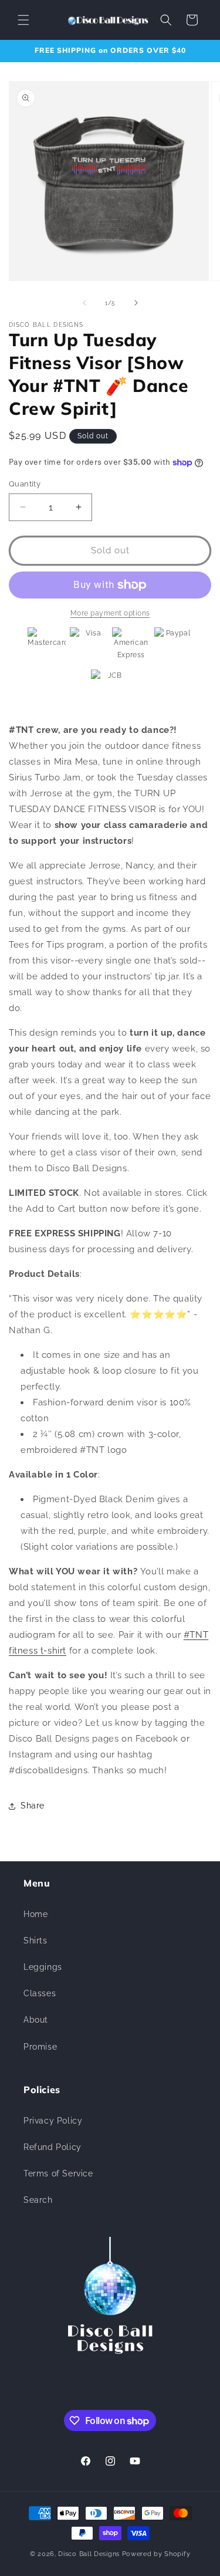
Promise (40, 2047)
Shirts (35, 1941)
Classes (40, 1993)
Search (38, 2200)
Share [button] (33, 1806)
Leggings (43, 1967)
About (36, 2020)
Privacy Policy (53, 2121)
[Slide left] (84, 303)
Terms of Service (58, 2173)
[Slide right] (136, 303)
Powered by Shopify (156, 2554)
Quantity (25, 484)
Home (35, 1914)
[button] (23, 20)
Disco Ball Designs (89, 2554)
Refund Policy (53, 2147)
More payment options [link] (110, 613)
